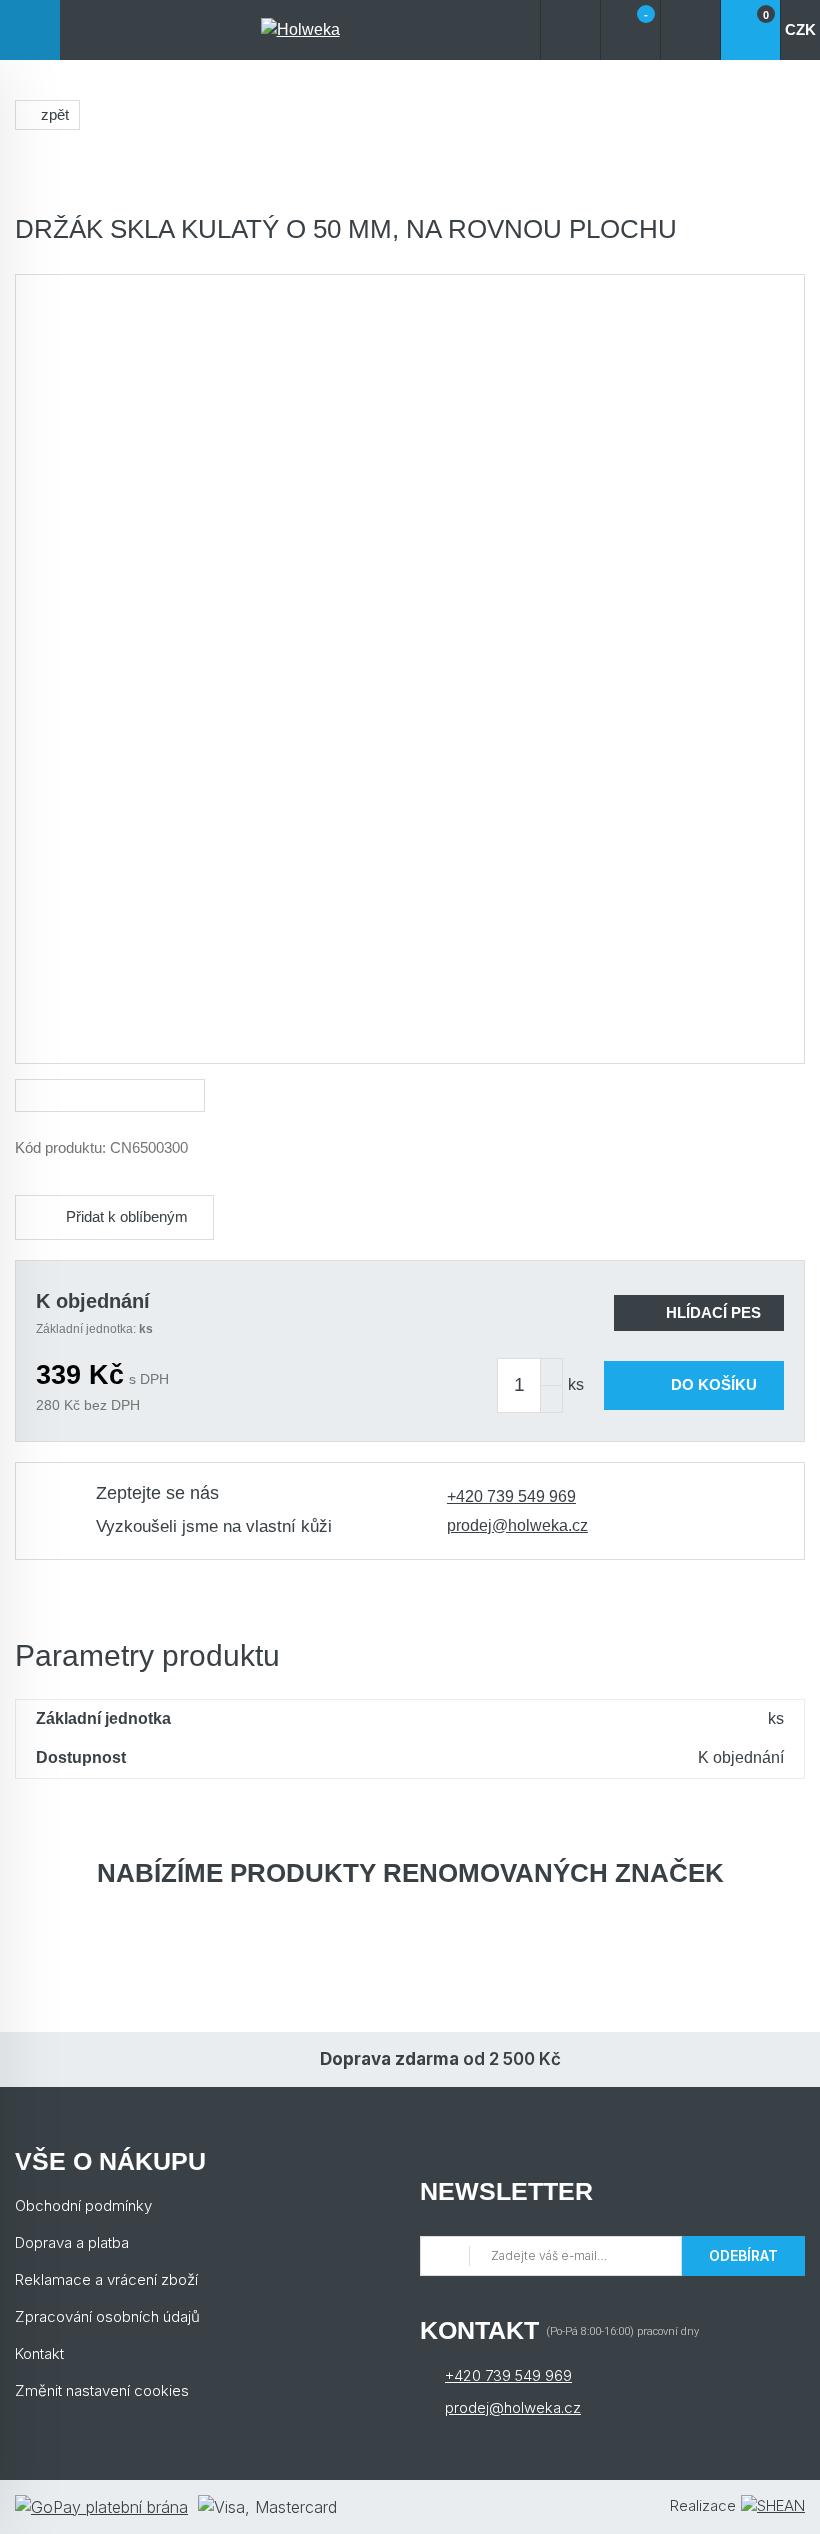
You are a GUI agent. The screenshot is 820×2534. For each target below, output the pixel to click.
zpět (55, 114)
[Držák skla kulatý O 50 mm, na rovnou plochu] (410, 669)
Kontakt (39, 2353)
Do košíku (714, 1384)
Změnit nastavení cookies (102, 2390)
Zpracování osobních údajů (107, 2316)
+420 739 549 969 (511, 1496)
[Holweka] (300, 30)
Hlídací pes (713, 1312)
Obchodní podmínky (83, 2205)
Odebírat (743, 2255)
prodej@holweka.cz (517, 1525)
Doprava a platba (72, 2242)
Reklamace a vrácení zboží (106, 2279)
